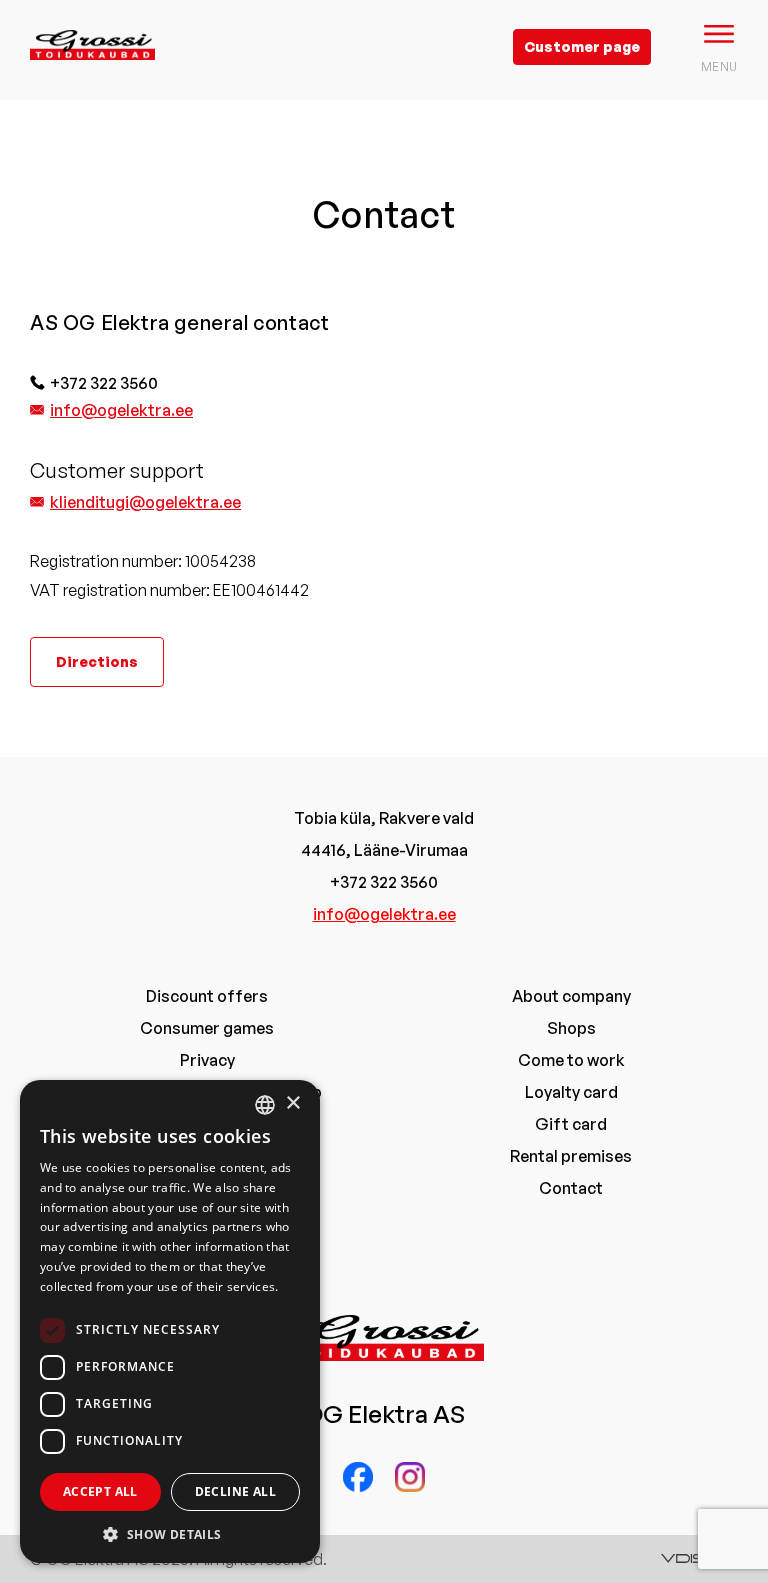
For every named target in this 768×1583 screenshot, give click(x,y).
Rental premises (571, 1156)
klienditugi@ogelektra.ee (145, 502)
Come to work (571, 1060)
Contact (571, 1188)
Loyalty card (571, 1092)
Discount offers (207, 996)
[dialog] (170, 1321)
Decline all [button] (235, 1491)
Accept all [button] (100, 1491)
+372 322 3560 (104, 383)
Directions (97, 661)
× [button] (292, 1103)
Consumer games (207, 1028)
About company (571, 996)
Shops (571, 1028)
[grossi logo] (92, 76)
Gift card (571, 1124)
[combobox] (265, 1105)
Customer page (582, 46)
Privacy (207, 1060)
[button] (170, 1533)
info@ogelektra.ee (121, 410)
